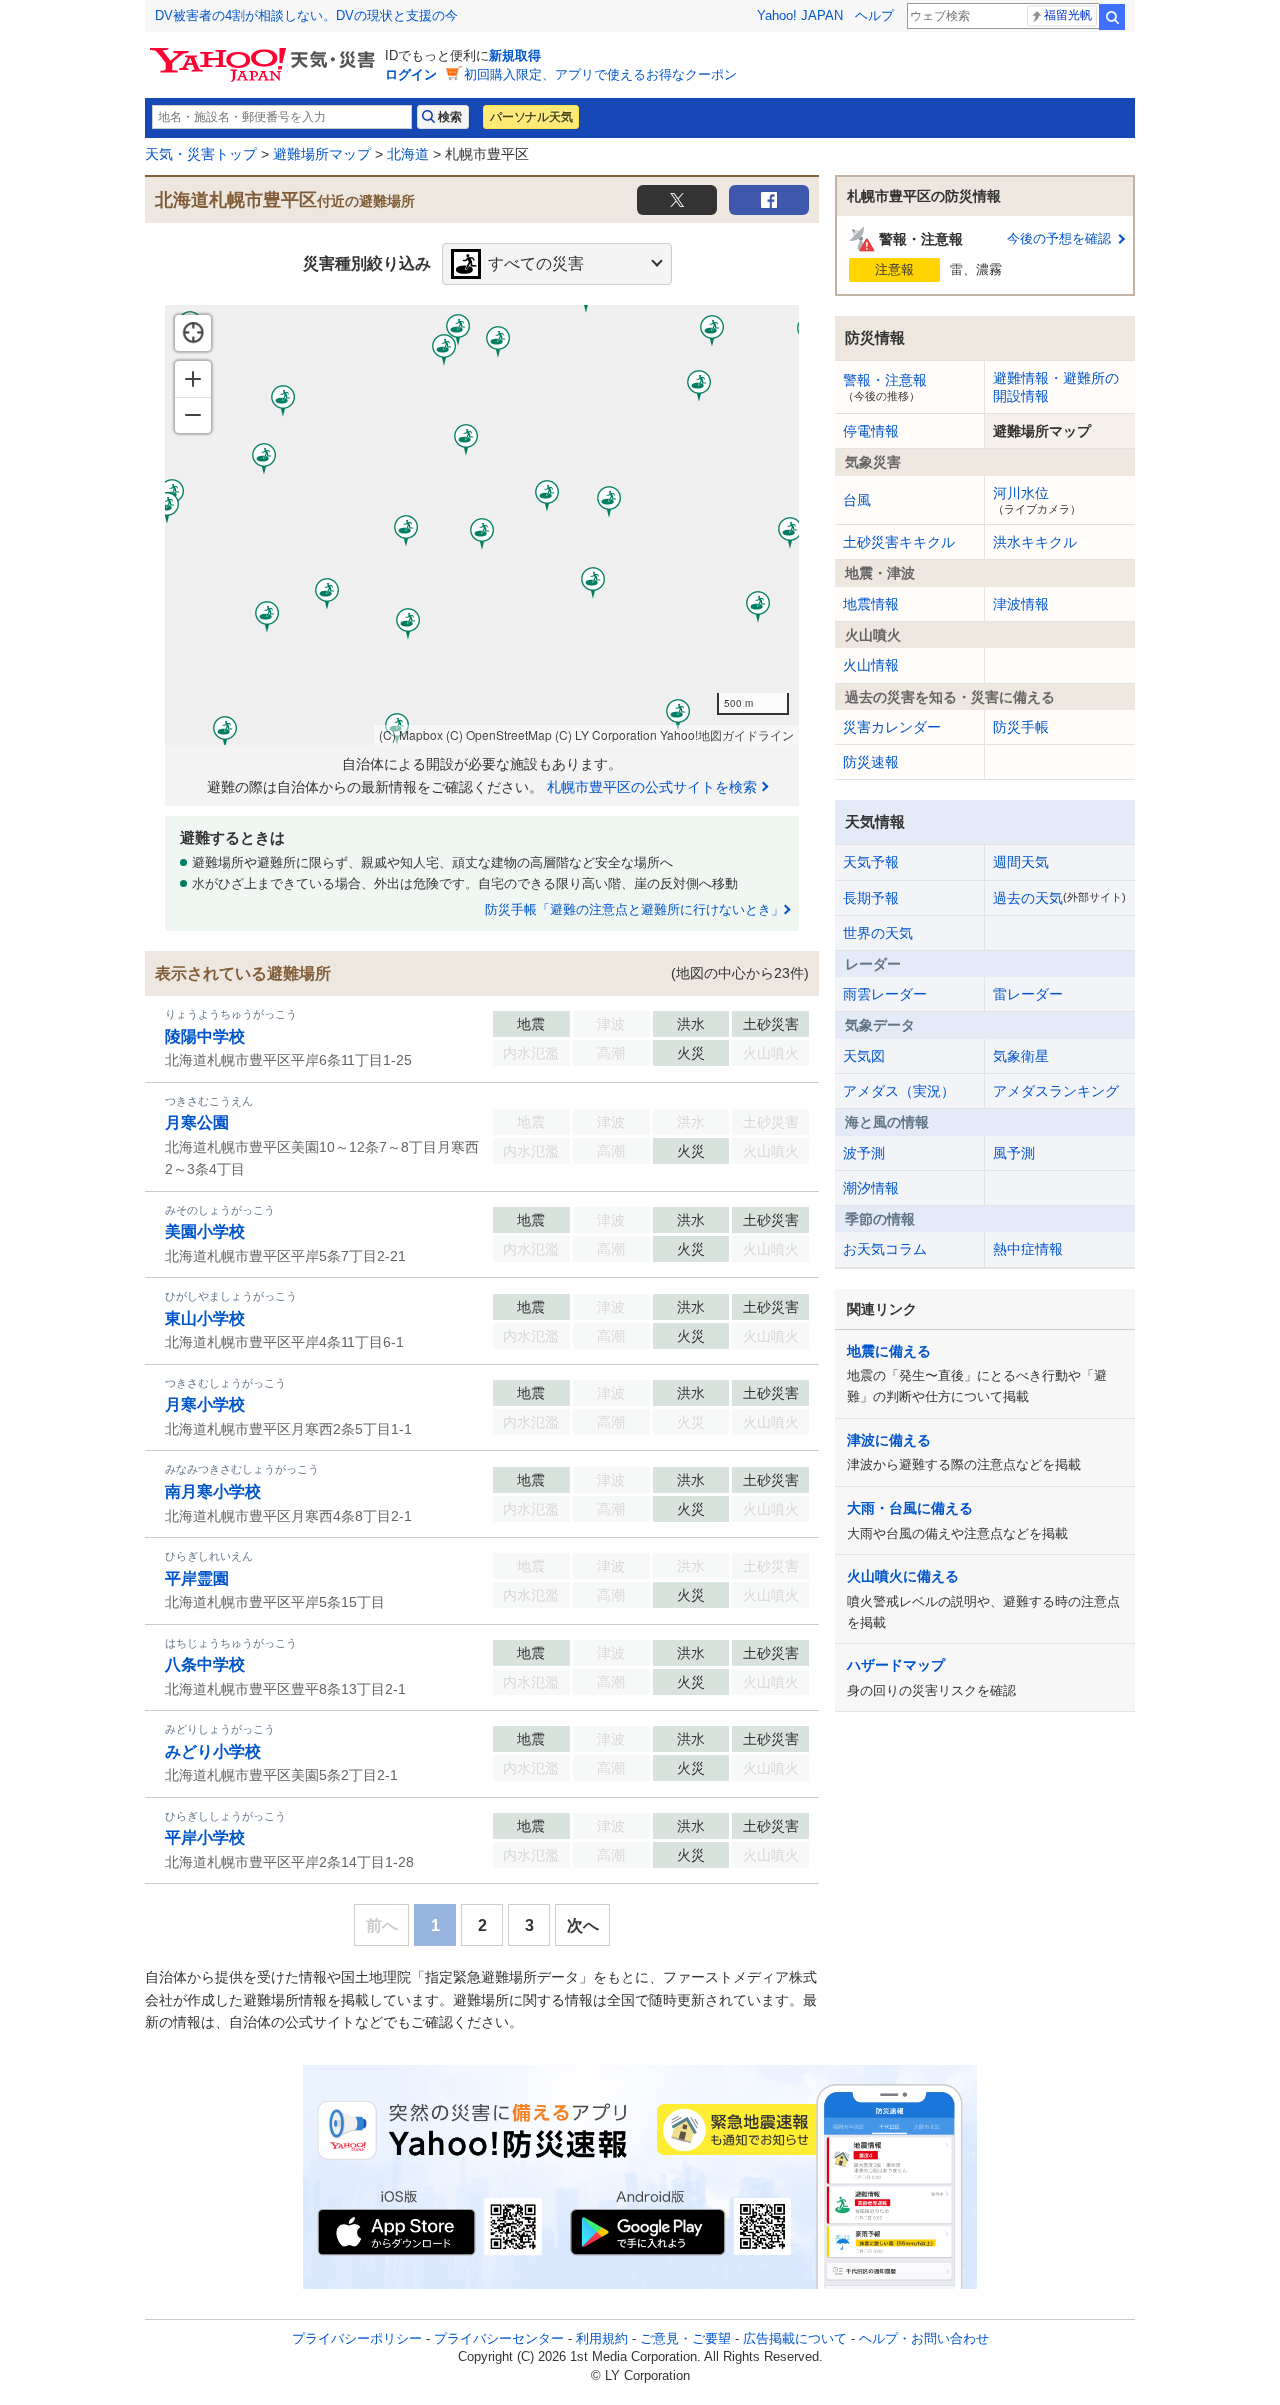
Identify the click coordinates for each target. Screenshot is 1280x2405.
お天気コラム (885, 1249)
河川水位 (1037, 500)
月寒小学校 (205, 1404)
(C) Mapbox (411, 734)
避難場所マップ (322, 154)
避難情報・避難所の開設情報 (1056, 387)
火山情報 (871, 665)
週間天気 (1021, 862)
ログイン (411, 74)
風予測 (1014, 1153)
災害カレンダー (892, 727)
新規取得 (515, 55)
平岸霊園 (197, 1578)
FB (769, 200)
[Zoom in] (193, 379)
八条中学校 (205, 1664)
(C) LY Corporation (606, 734)
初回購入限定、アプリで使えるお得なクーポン (600, 74)
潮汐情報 (871, 1188)
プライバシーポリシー (357, 2338)
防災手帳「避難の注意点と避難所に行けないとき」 (634, 909)
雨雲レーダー (885, 994)
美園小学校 (205, 1231)
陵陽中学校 (205, 1036)
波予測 (864, 1153)
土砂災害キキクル (899, 542)
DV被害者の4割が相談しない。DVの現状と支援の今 (306, 15)
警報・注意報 (885, 387)
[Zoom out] (193, 415)
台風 (857, 500)
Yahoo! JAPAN (800, 15)
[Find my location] (193, 333)
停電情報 (871, 431)
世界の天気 (878, 933)
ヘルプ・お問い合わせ (924, 2338)
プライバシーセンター (499, 2338)
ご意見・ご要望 (685, 2338)
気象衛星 (1021, 1056)
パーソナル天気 (531, 117)
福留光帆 (1068, 15)
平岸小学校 (205, 1837)
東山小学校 (205, 1318)
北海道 (408, 154)
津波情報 (1021, 604)
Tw (677, 200)
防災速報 (871, 762)
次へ (583, 1925)
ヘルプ (874, 15)
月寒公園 (197, 1122)
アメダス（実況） (899, 1091)
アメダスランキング (1056, 1091)
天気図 (864, 1056)
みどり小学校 (213, 1751)
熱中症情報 (1028, 1249)
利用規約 (602, 2338)
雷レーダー (1028, 994)
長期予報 (871, 898)
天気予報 (871, 862)
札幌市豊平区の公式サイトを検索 (652, 787)
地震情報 (871, 604)
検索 (1112, 17)
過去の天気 (1059, 898)
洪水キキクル (1035, 542)
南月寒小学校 (213, 1491)
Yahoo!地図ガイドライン (727, 734)
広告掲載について (795, 2338)
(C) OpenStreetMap (499, 734)
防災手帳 (1021, 727)
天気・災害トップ (201, 154)
